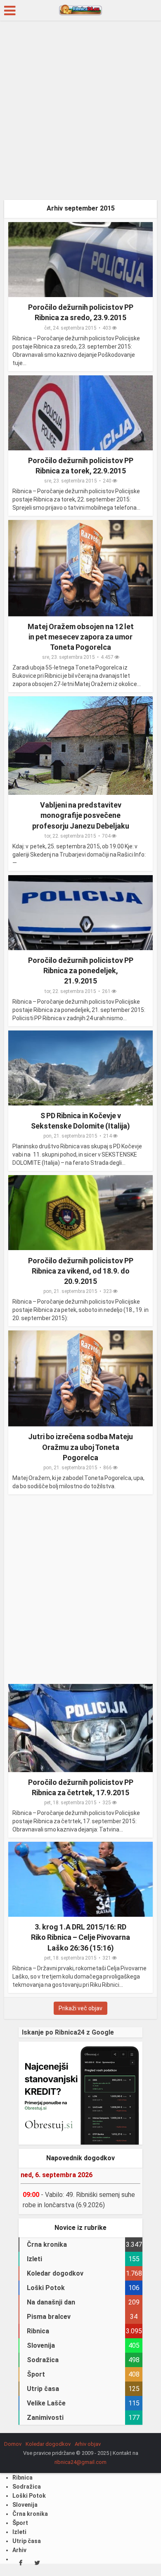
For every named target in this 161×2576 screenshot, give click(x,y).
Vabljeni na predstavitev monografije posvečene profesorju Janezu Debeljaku (81, 815)
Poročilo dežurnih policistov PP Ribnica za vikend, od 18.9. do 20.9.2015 (81, 1271)
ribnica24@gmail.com (80, 2462)
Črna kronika (30, 2514)
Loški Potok (29, 2496)
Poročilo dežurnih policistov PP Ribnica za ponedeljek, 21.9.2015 (81, 971)
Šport (20, 2523)
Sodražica (27, 2487)
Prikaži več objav (80, 2008)
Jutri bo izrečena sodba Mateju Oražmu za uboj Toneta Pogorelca (80, 1447)
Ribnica (22, 2478)
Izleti (19, 2532)
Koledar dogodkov (48, 2444)
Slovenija (25, 2505)
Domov (13, 2444)
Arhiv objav (88, 2444)
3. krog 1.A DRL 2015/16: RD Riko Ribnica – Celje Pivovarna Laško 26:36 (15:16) (80, 1937)
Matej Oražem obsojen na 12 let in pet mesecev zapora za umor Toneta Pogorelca (81, 637)
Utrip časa (27, 2541)
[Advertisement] (80, 113)
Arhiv (19, 2550)
